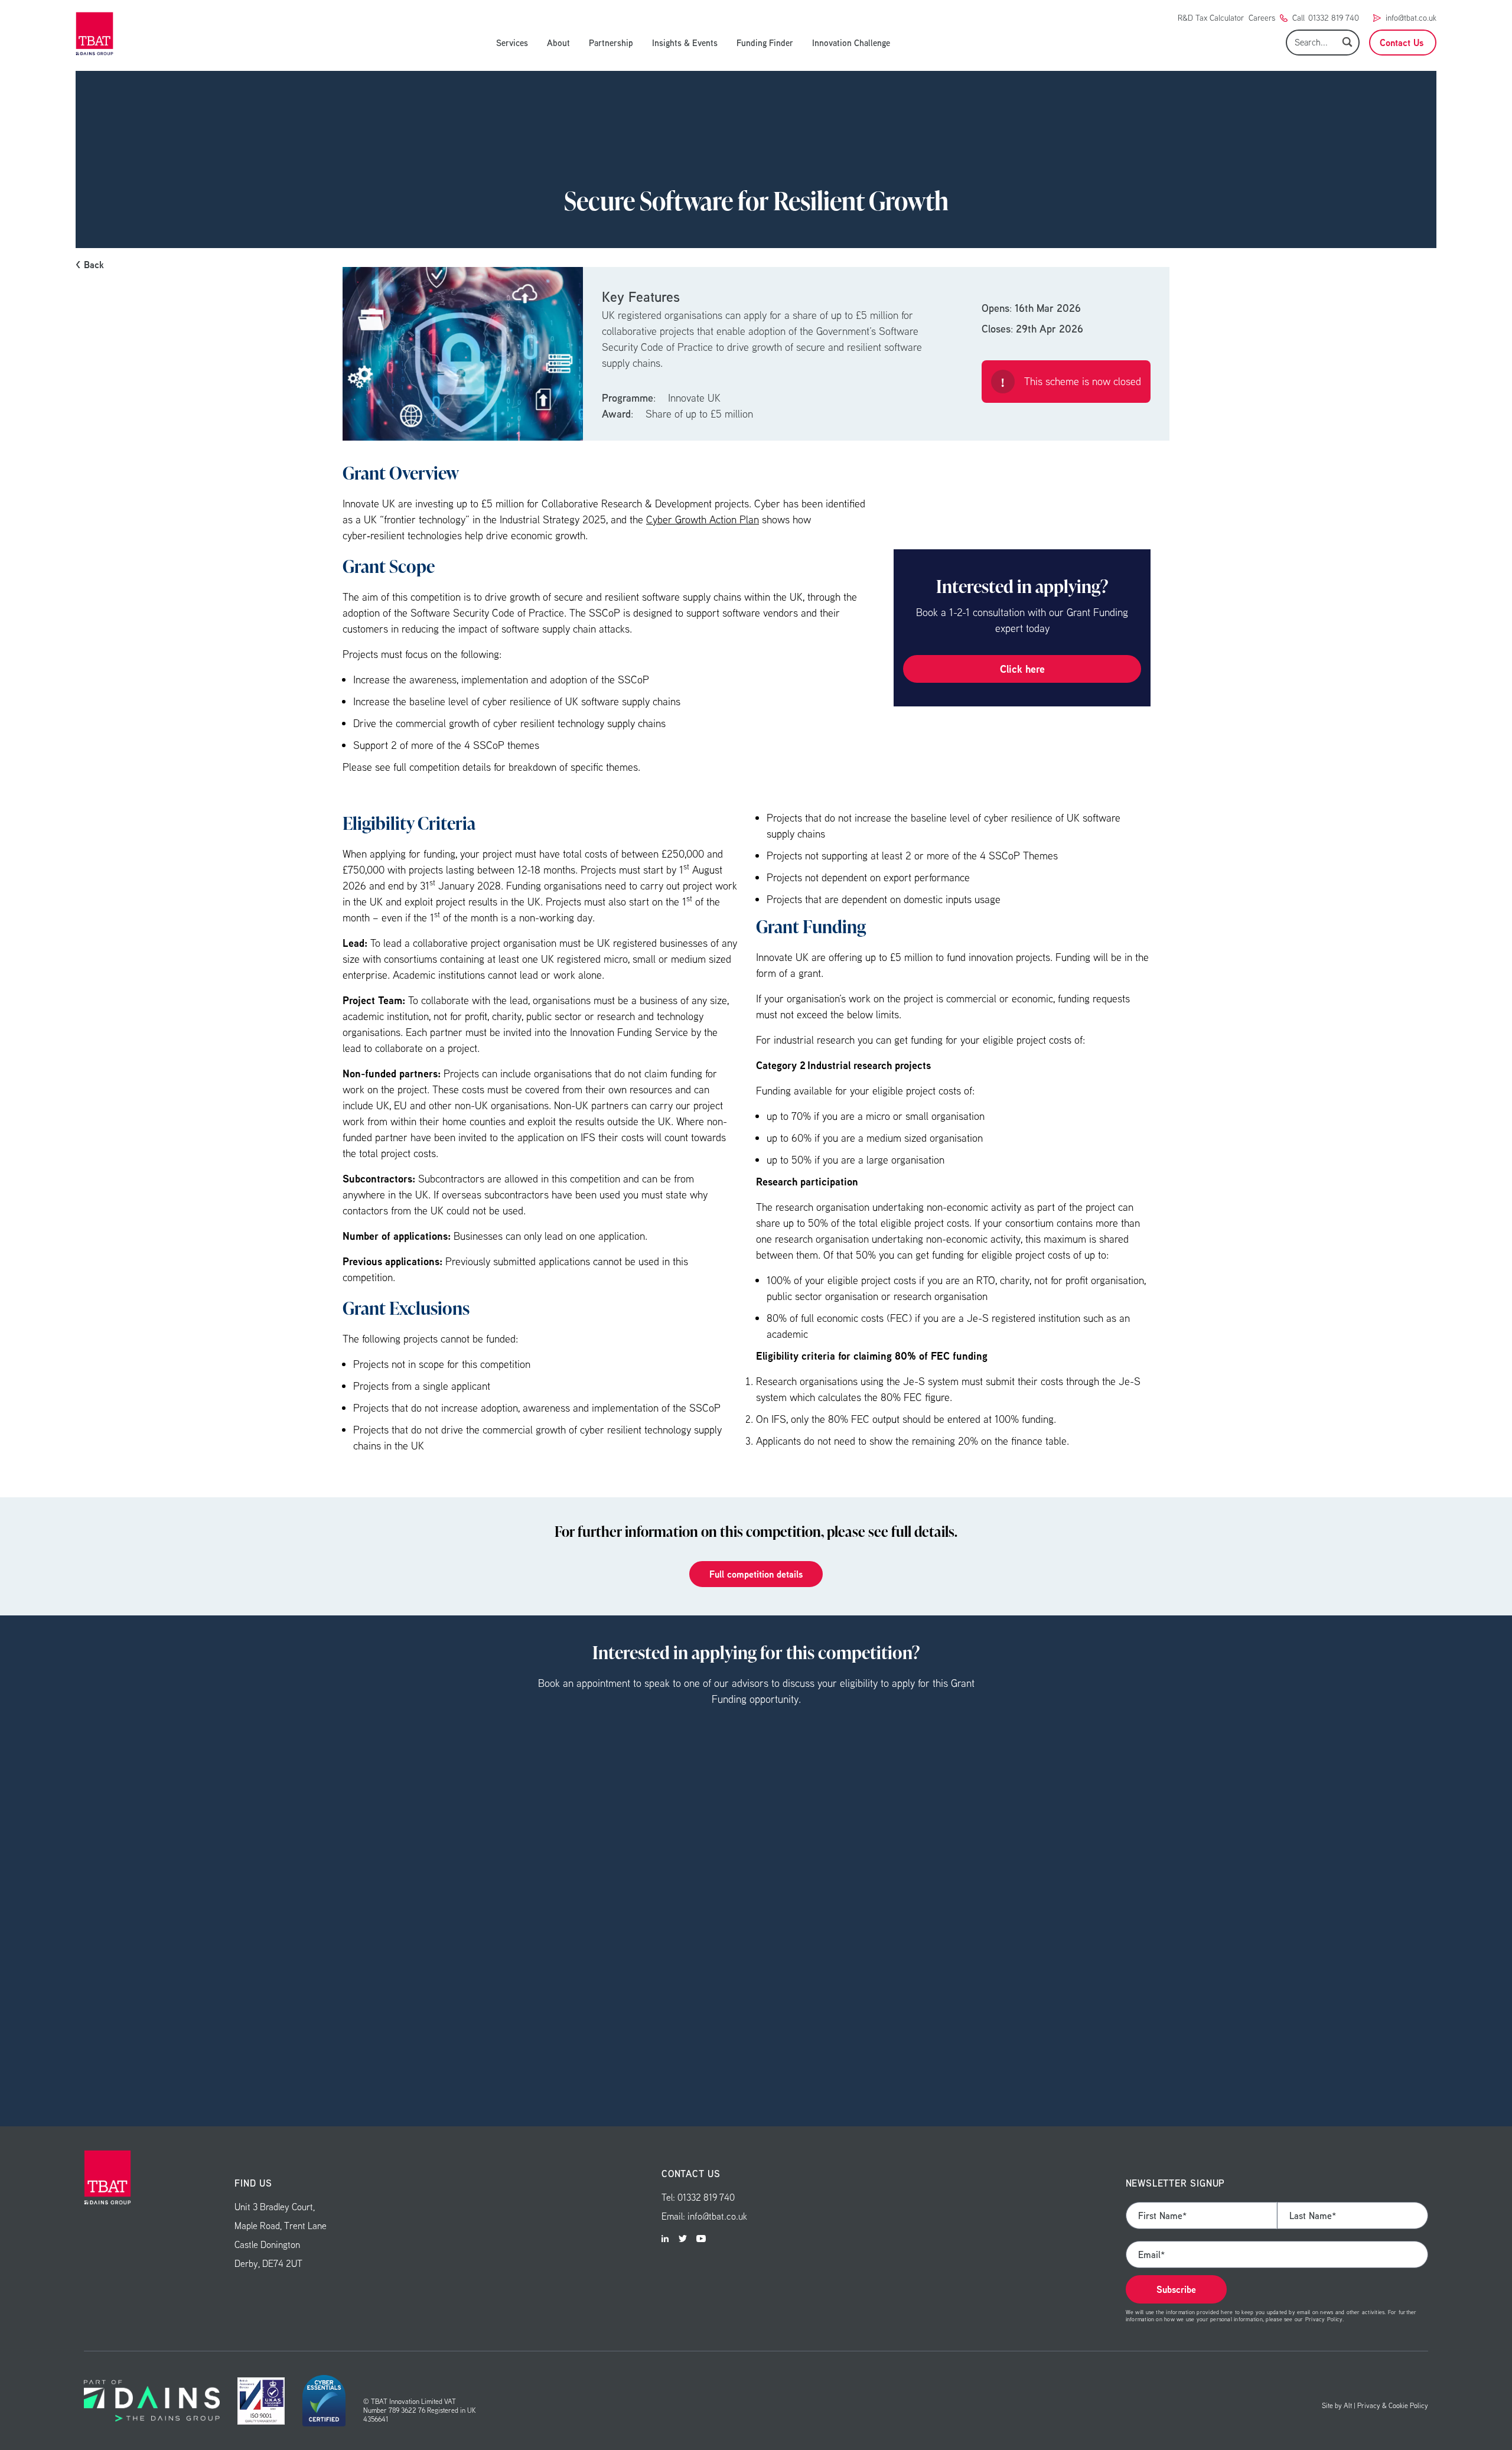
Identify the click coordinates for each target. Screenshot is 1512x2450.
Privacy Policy (1324, 2319)
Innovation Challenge (851, 43)
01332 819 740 (1334, 18)
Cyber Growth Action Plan (703, 519)
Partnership (611, 43)
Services (512, 43)
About (558, 43)
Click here (1022, 669)
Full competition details (756, 1574)
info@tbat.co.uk (1411, 18)
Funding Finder (765, 43)
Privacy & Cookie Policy (1393, 2405)
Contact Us (1402, 43)
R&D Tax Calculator (1211, 18)
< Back (90, 265)
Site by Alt (1337, 2405)
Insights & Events (685, 43)
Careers (1262, 18)
